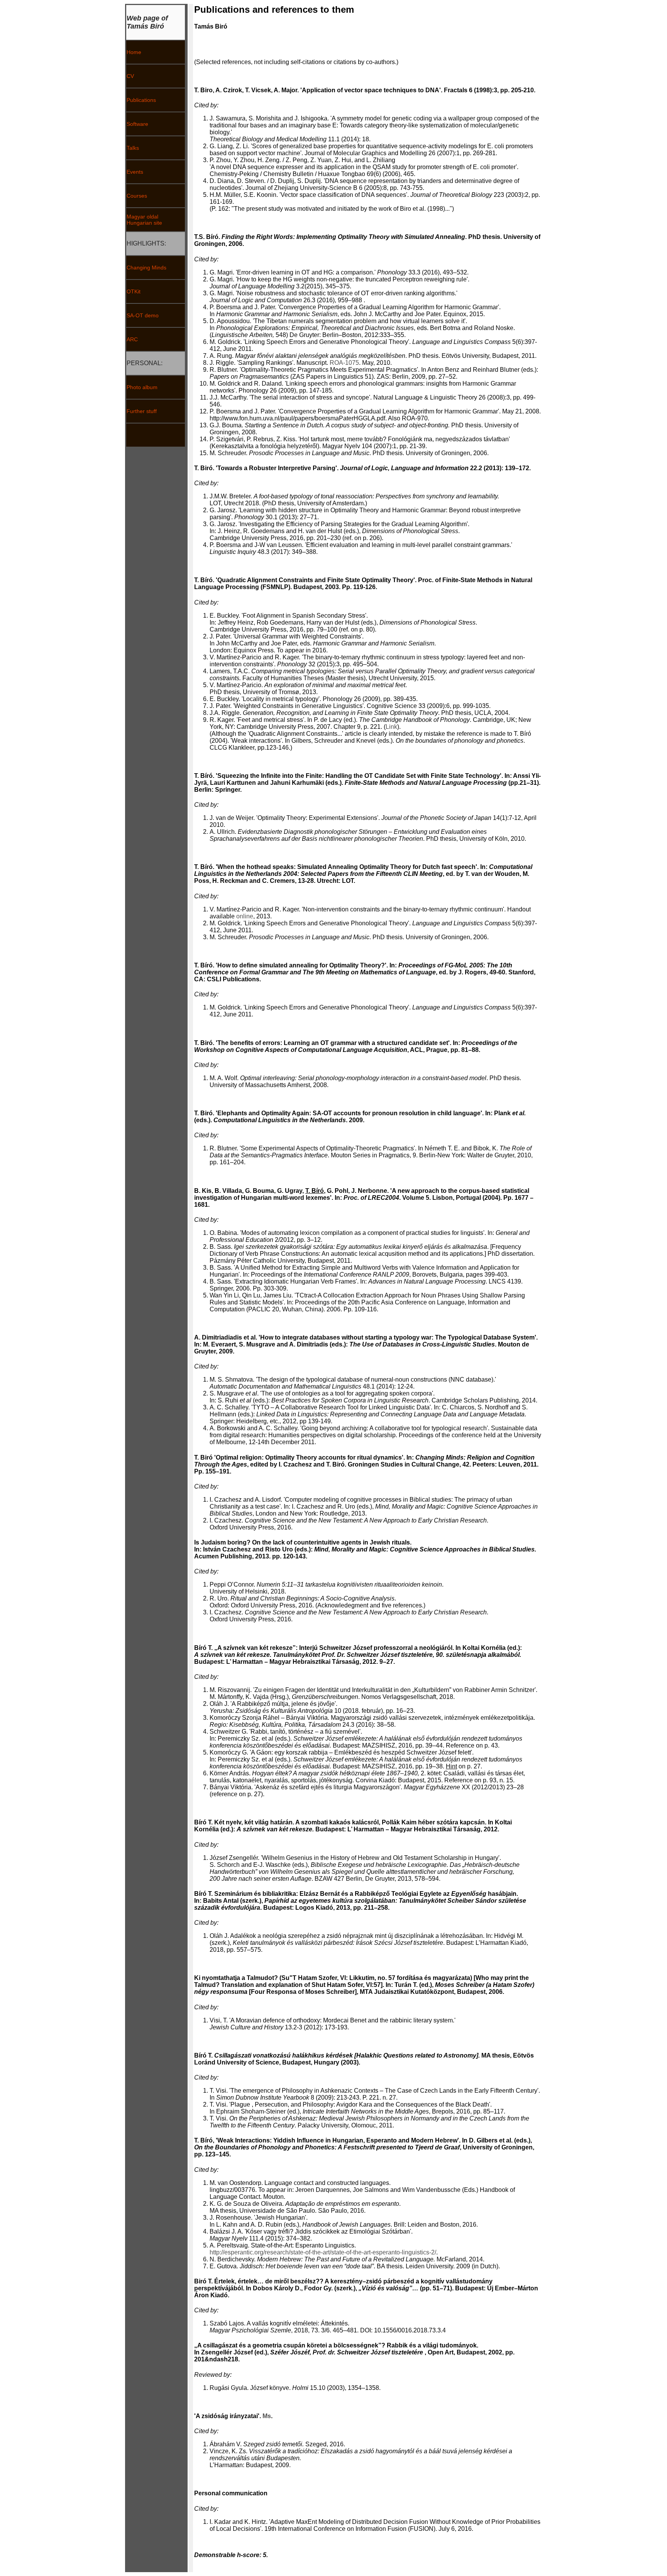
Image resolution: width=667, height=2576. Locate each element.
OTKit (134, 291)
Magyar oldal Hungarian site (144, 220)
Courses (137, 196)
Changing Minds (146, 268)
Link (391, 727)
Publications (141, 100)
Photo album (142, 387)
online (245, 916)
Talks (133, 148)
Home (134, 52)
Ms (267, 2416)
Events (135, 172)
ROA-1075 (344, 363)
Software (137, 124)
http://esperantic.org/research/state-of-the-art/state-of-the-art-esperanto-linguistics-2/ (323, 2252)
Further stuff (142, 411)
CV (130, 76)
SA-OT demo (143, 315)
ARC (132, 339)
